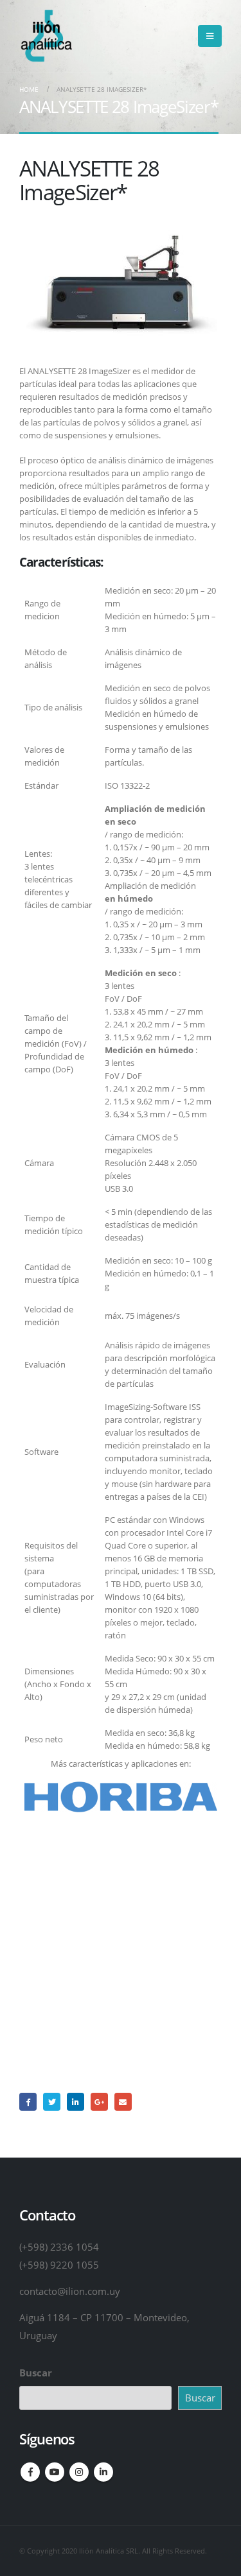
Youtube (55, 2472)
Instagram (79, 2472)
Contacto (121, 2000)
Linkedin (103, 2472)
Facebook (28, 2101)
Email (123, 2101)
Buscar (36, 2373)
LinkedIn (76, 2101)
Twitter (52, 2101)
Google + (99, 2101)
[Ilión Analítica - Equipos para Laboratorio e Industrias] (46, 36)
